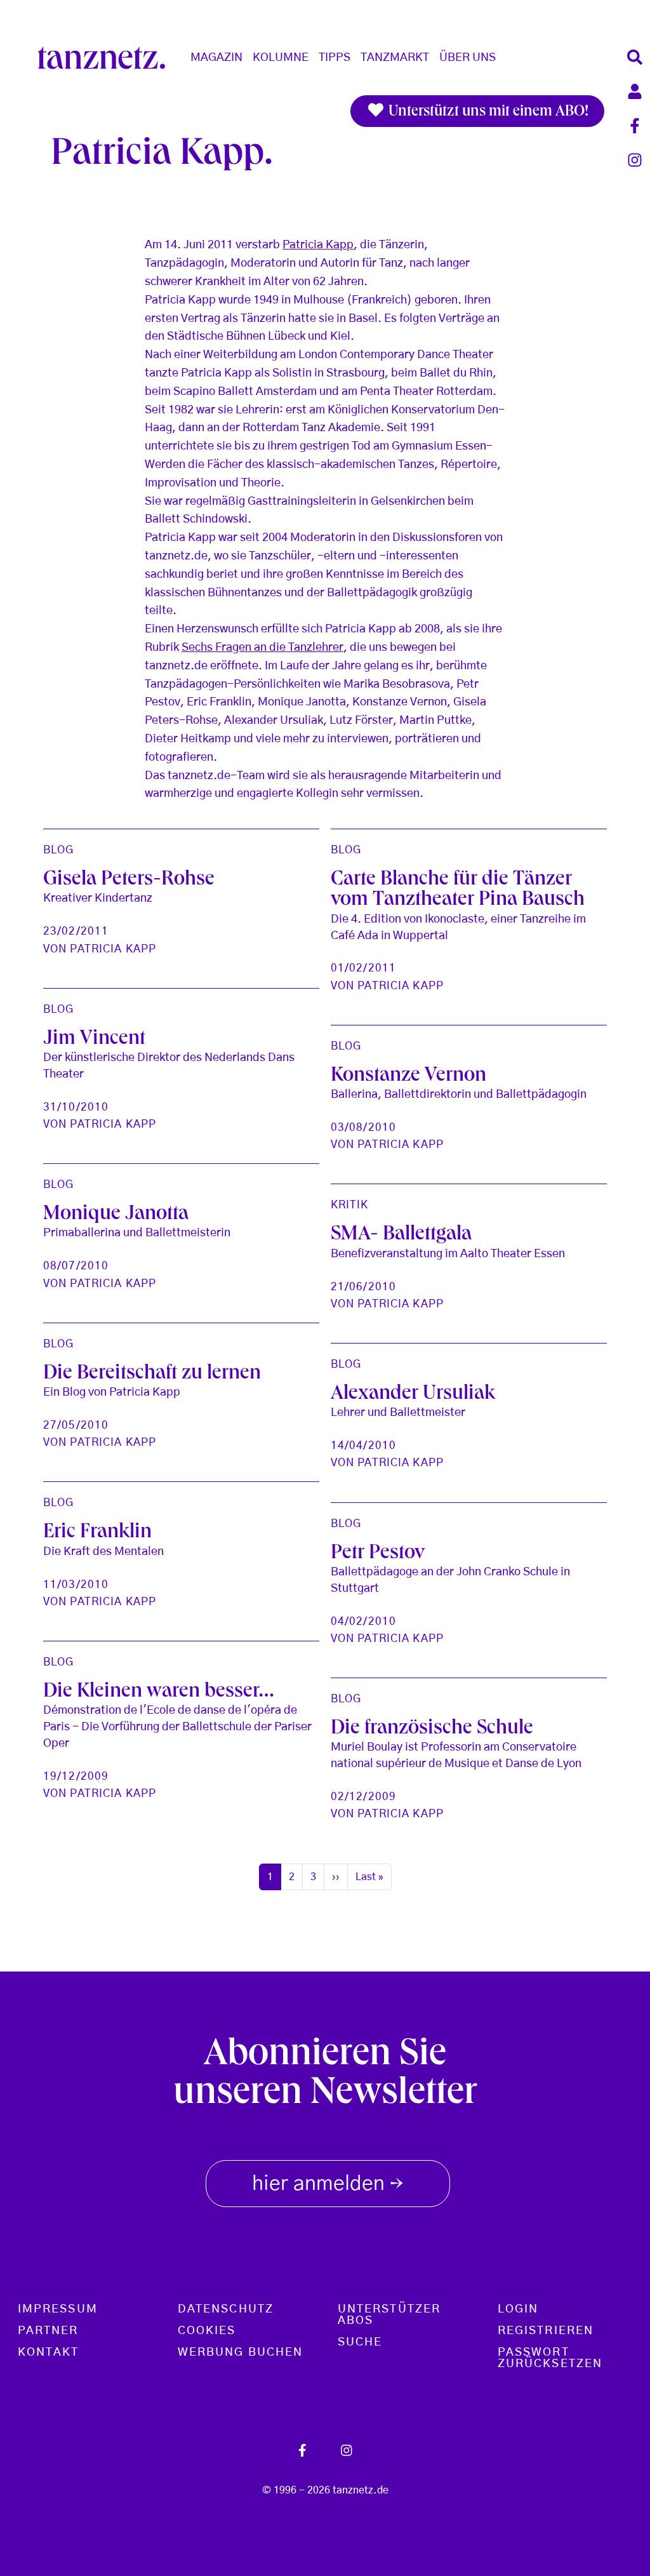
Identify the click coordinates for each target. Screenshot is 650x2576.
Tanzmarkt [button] (395, 58)
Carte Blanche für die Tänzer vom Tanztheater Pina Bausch (458, 891)
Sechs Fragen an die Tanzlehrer (262, 648)
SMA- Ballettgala (401, 1236)
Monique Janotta (116, 1215)
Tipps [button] (335, 58)
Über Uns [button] (468, 58)
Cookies (207, 2331)
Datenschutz (226, 2309)
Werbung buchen (240, 2352)
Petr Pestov (378, 1554)
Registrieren (546, 2331)
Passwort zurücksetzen (550, 2358)
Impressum (58, 2309)
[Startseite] (107, 58)
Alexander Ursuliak (413, 1395)
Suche (360, 2342)
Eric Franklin (97, 1533)
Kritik (350, 1205)
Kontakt (49, 2352)
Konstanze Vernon (408, 1077)
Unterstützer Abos (389, 2315)
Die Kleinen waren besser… (159, 1693)
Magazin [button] (216, 58)
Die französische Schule (432, 1730)
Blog (58, 850)
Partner (48, 2331)
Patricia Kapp (318, 245)
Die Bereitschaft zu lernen (152, 1375)
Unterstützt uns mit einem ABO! (487, 112)
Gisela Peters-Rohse (129, 881)
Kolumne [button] (281, 58)
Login (518, 2309)
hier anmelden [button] (328, 2185)
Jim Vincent (94, 1040)
